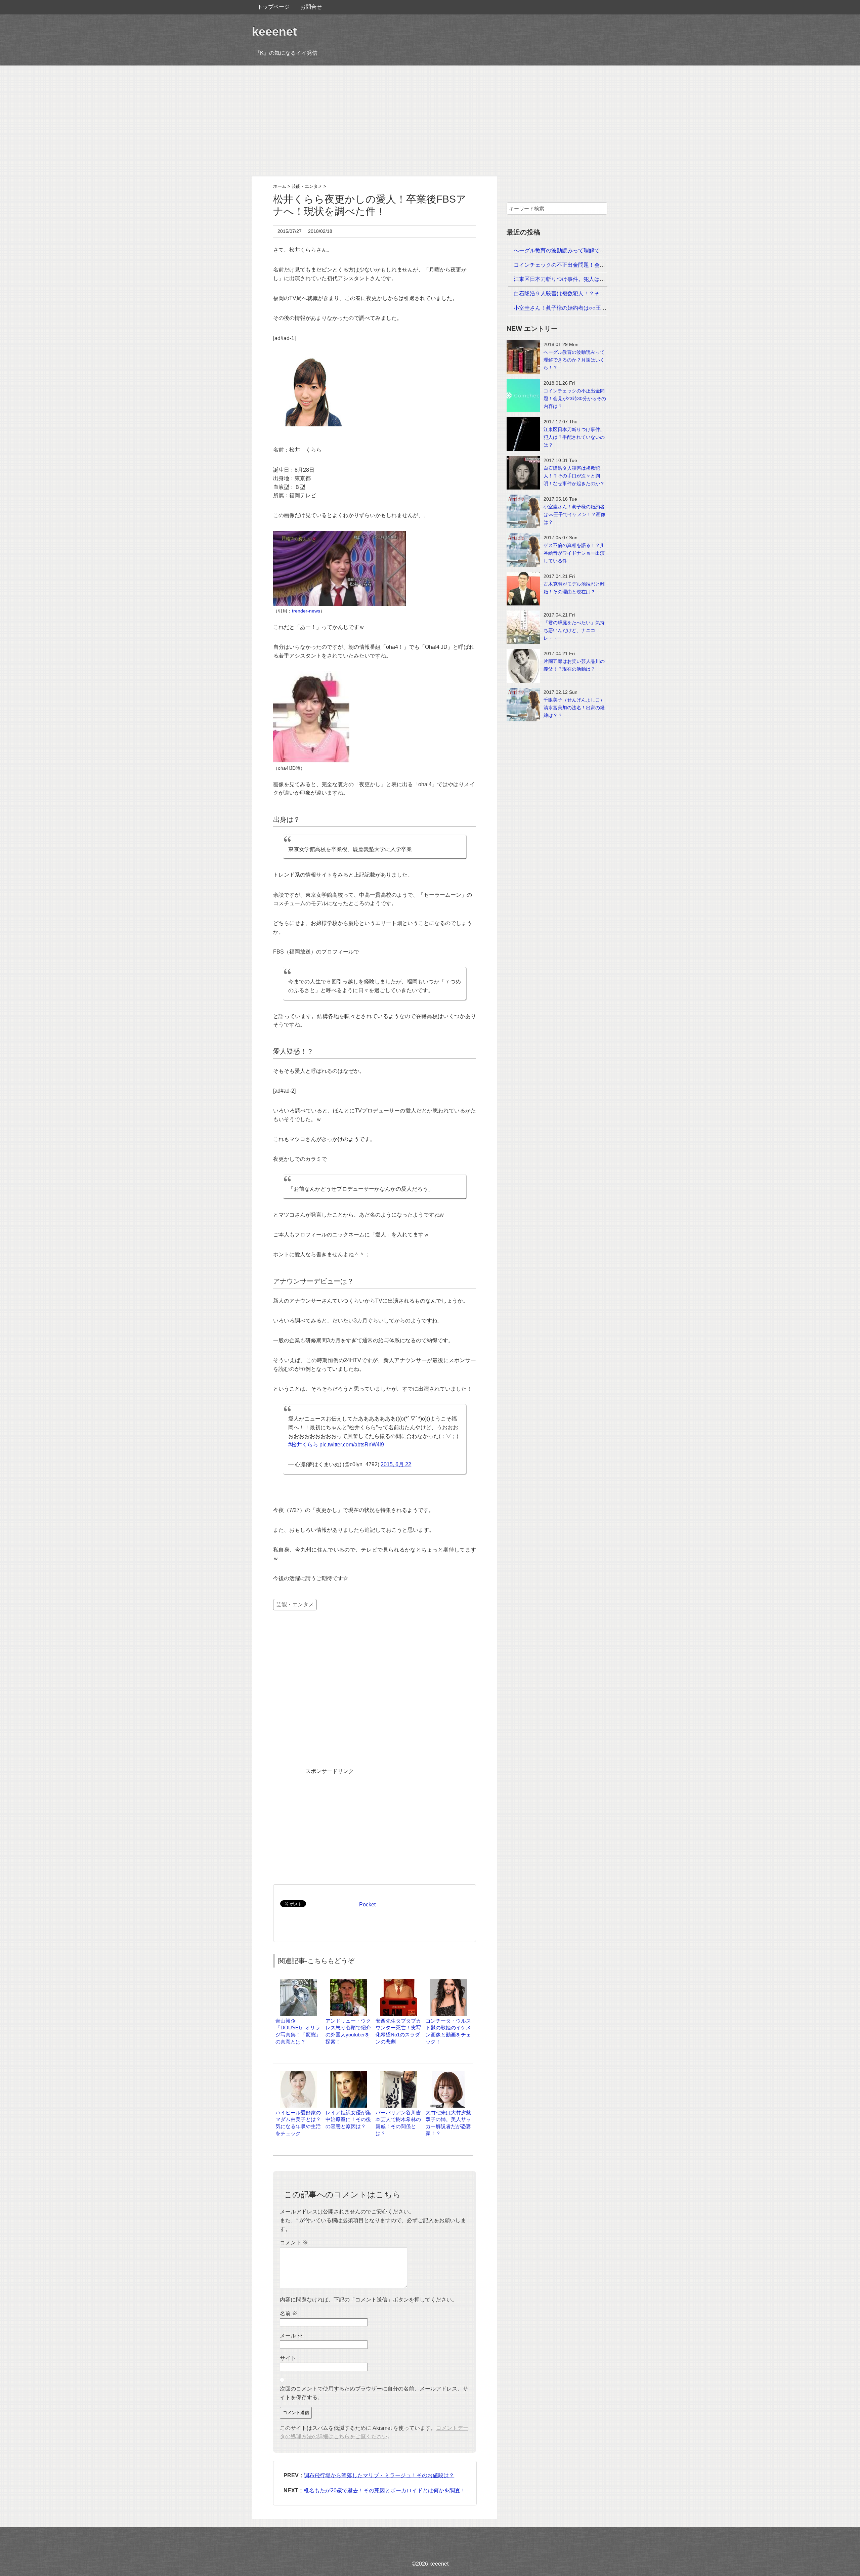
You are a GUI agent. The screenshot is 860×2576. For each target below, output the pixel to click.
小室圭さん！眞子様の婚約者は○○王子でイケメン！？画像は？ (590, 308)
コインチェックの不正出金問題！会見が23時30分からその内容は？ (595, 265)
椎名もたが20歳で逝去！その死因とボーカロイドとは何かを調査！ (385, 2490)
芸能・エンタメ (295, 1604)
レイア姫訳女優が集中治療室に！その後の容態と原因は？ (348, 2120)
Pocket (367, 1905)
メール (291, 2336)
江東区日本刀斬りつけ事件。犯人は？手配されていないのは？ (589, 279)
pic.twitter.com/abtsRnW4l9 (352, 1445)
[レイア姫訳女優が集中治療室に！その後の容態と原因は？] (348, 2074)
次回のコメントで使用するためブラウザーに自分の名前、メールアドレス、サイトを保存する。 (374, 2393)
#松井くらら (303, 1445)
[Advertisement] (430, 121)
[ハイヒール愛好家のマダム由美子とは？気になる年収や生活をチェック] (298, 2074)
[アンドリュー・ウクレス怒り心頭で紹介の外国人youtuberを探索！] (348, 1982)
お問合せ (311, 7)
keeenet (274, 31)
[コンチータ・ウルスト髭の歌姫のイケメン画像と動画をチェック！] (448, 1982)
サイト (288, 2358)
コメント (294, 2243)
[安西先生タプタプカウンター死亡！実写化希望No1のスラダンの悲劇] (398, 1982)
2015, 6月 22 (396, 1464)
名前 (289, 2313)
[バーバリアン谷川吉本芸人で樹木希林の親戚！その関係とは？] (398, 2074)
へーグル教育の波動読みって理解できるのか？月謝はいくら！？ (592, 250)
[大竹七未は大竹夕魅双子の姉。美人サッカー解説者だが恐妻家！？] (448, 2074)
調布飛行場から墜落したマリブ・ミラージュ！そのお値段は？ (379, 2475)
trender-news (306, 611)
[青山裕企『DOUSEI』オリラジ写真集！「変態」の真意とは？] (298, 1982)
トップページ (273, 7)
